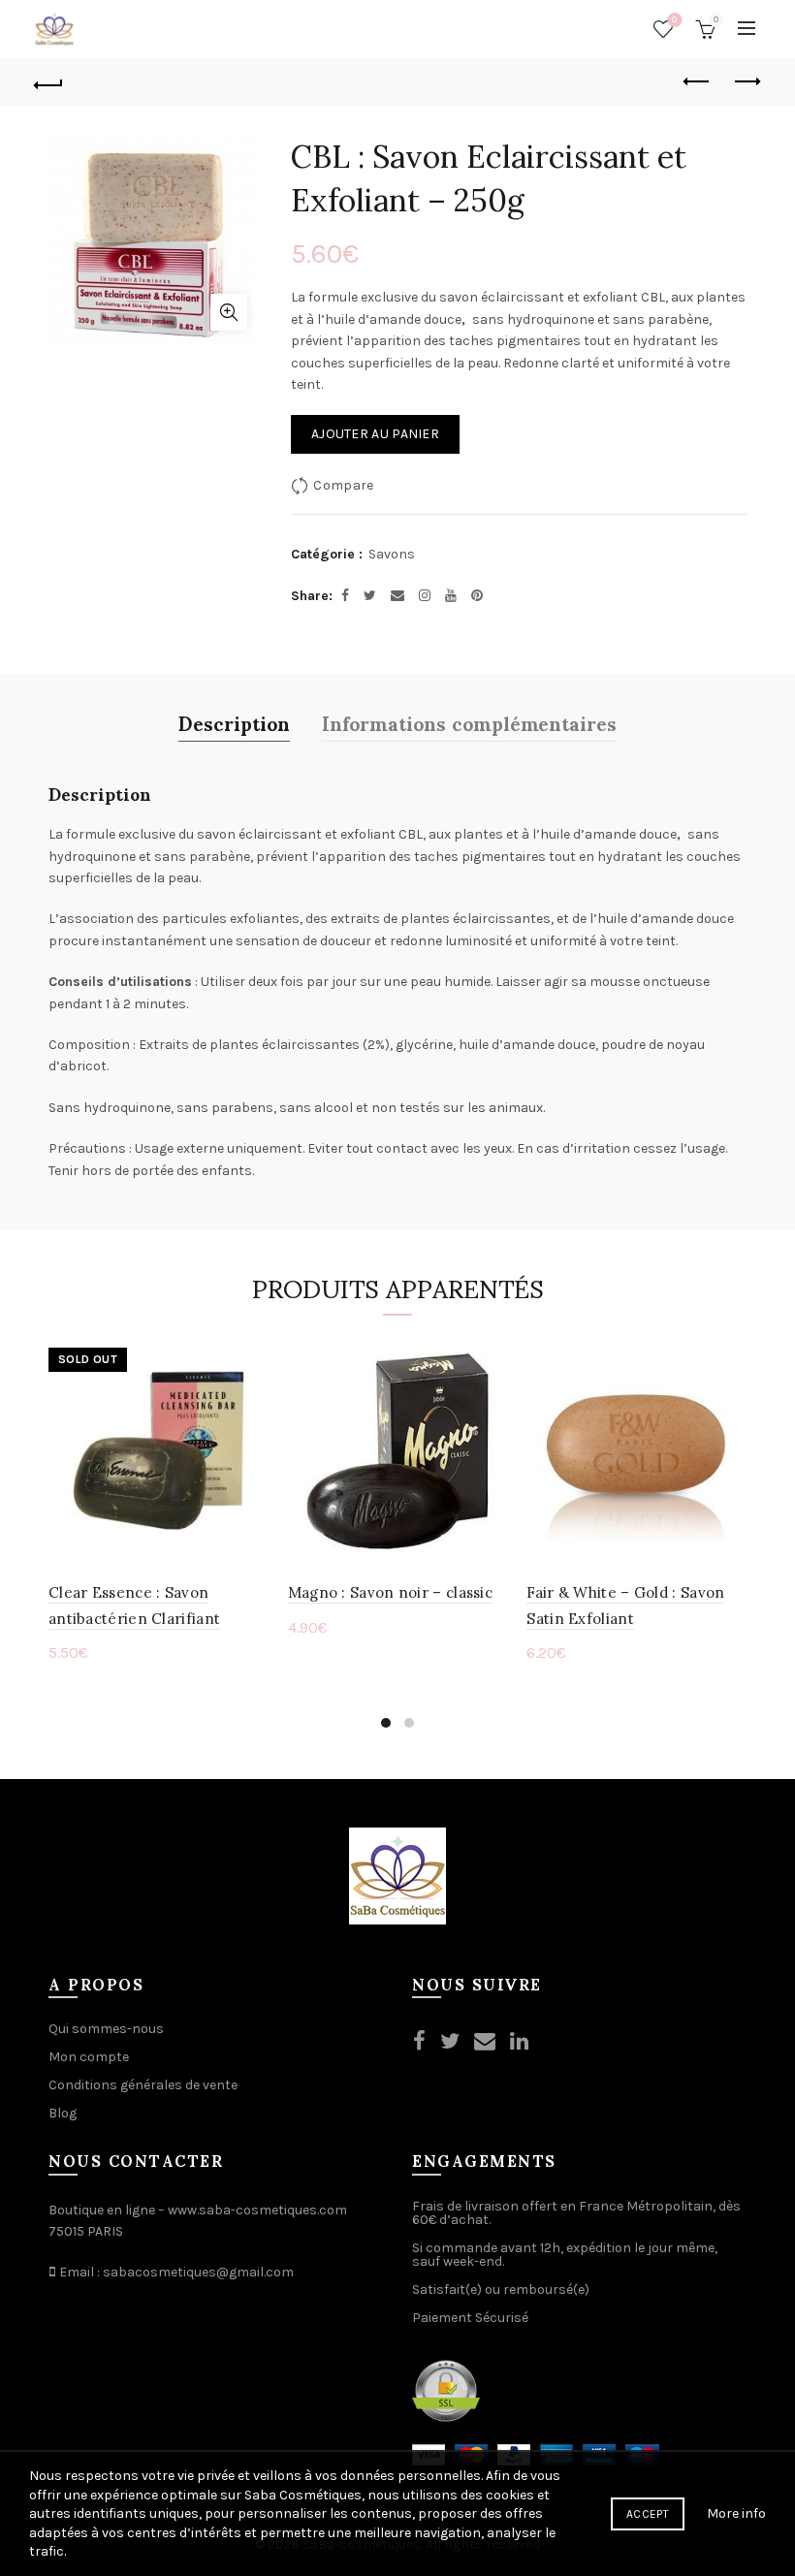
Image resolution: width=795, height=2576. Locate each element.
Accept (648, 2514)
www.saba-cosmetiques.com (257, 2210)
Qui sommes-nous (106, 2029)
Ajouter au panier (375, 434)
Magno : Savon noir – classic (390, 1592)
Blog (63, 2113)
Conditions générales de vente (143, 2085)
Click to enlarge (229, 312)
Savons (392, 554)
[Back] (49, 82)
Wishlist (674, 20)
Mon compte (89, 2057)
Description (234, 722)
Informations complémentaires (469, 722)
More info (736, 2513)
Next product (747, 82)
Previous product (698, 82)
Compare (343, 485)
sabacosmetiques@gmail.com (198, 2272)
